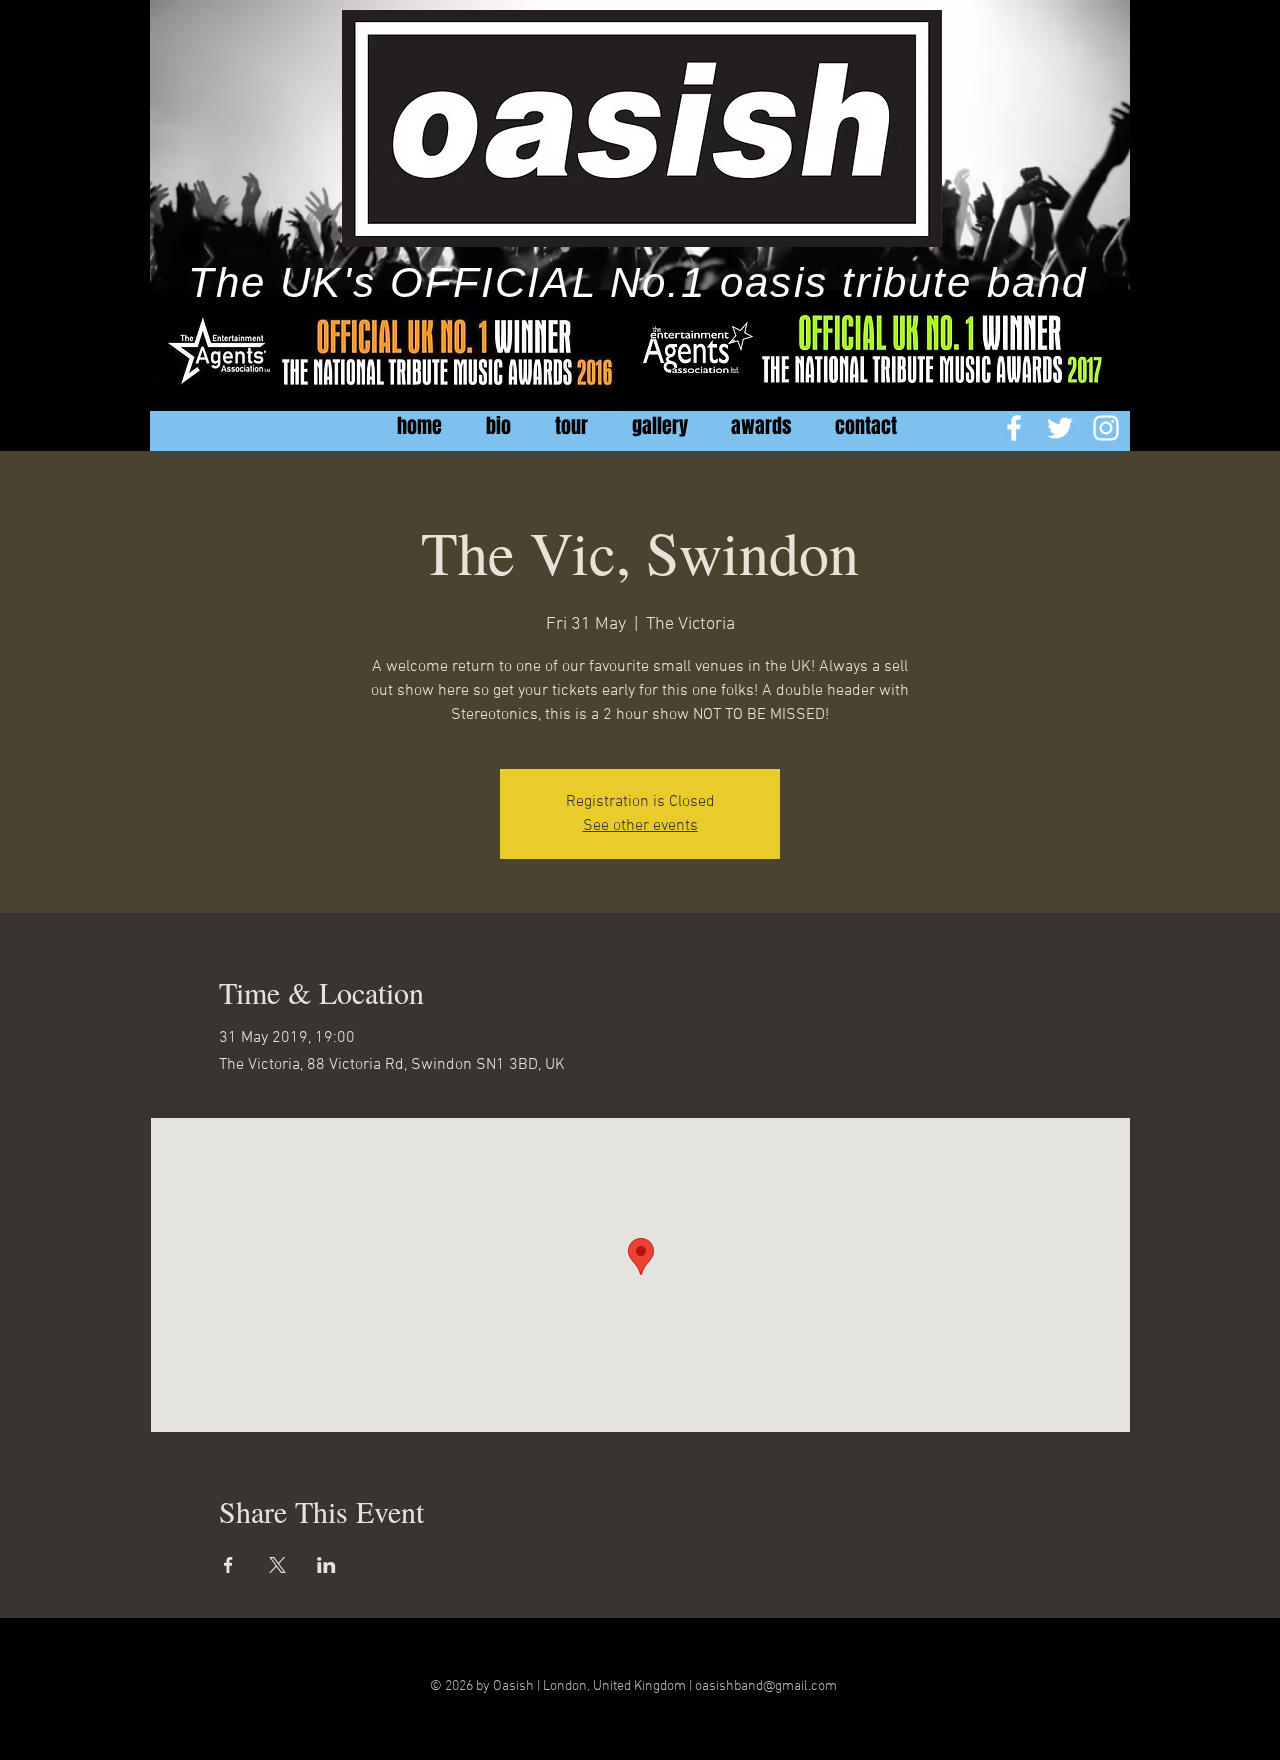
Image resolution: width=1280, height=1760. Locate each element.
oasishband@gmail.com (766, 1686)
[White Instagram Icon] (1106, 428)
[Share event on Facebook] (228, 1565)
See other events (640, 826)
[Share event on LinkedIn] (326, 1565)
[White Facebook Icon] (1014, 428)
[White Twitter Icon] (1060, 428)
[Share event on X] (277, 1565)
